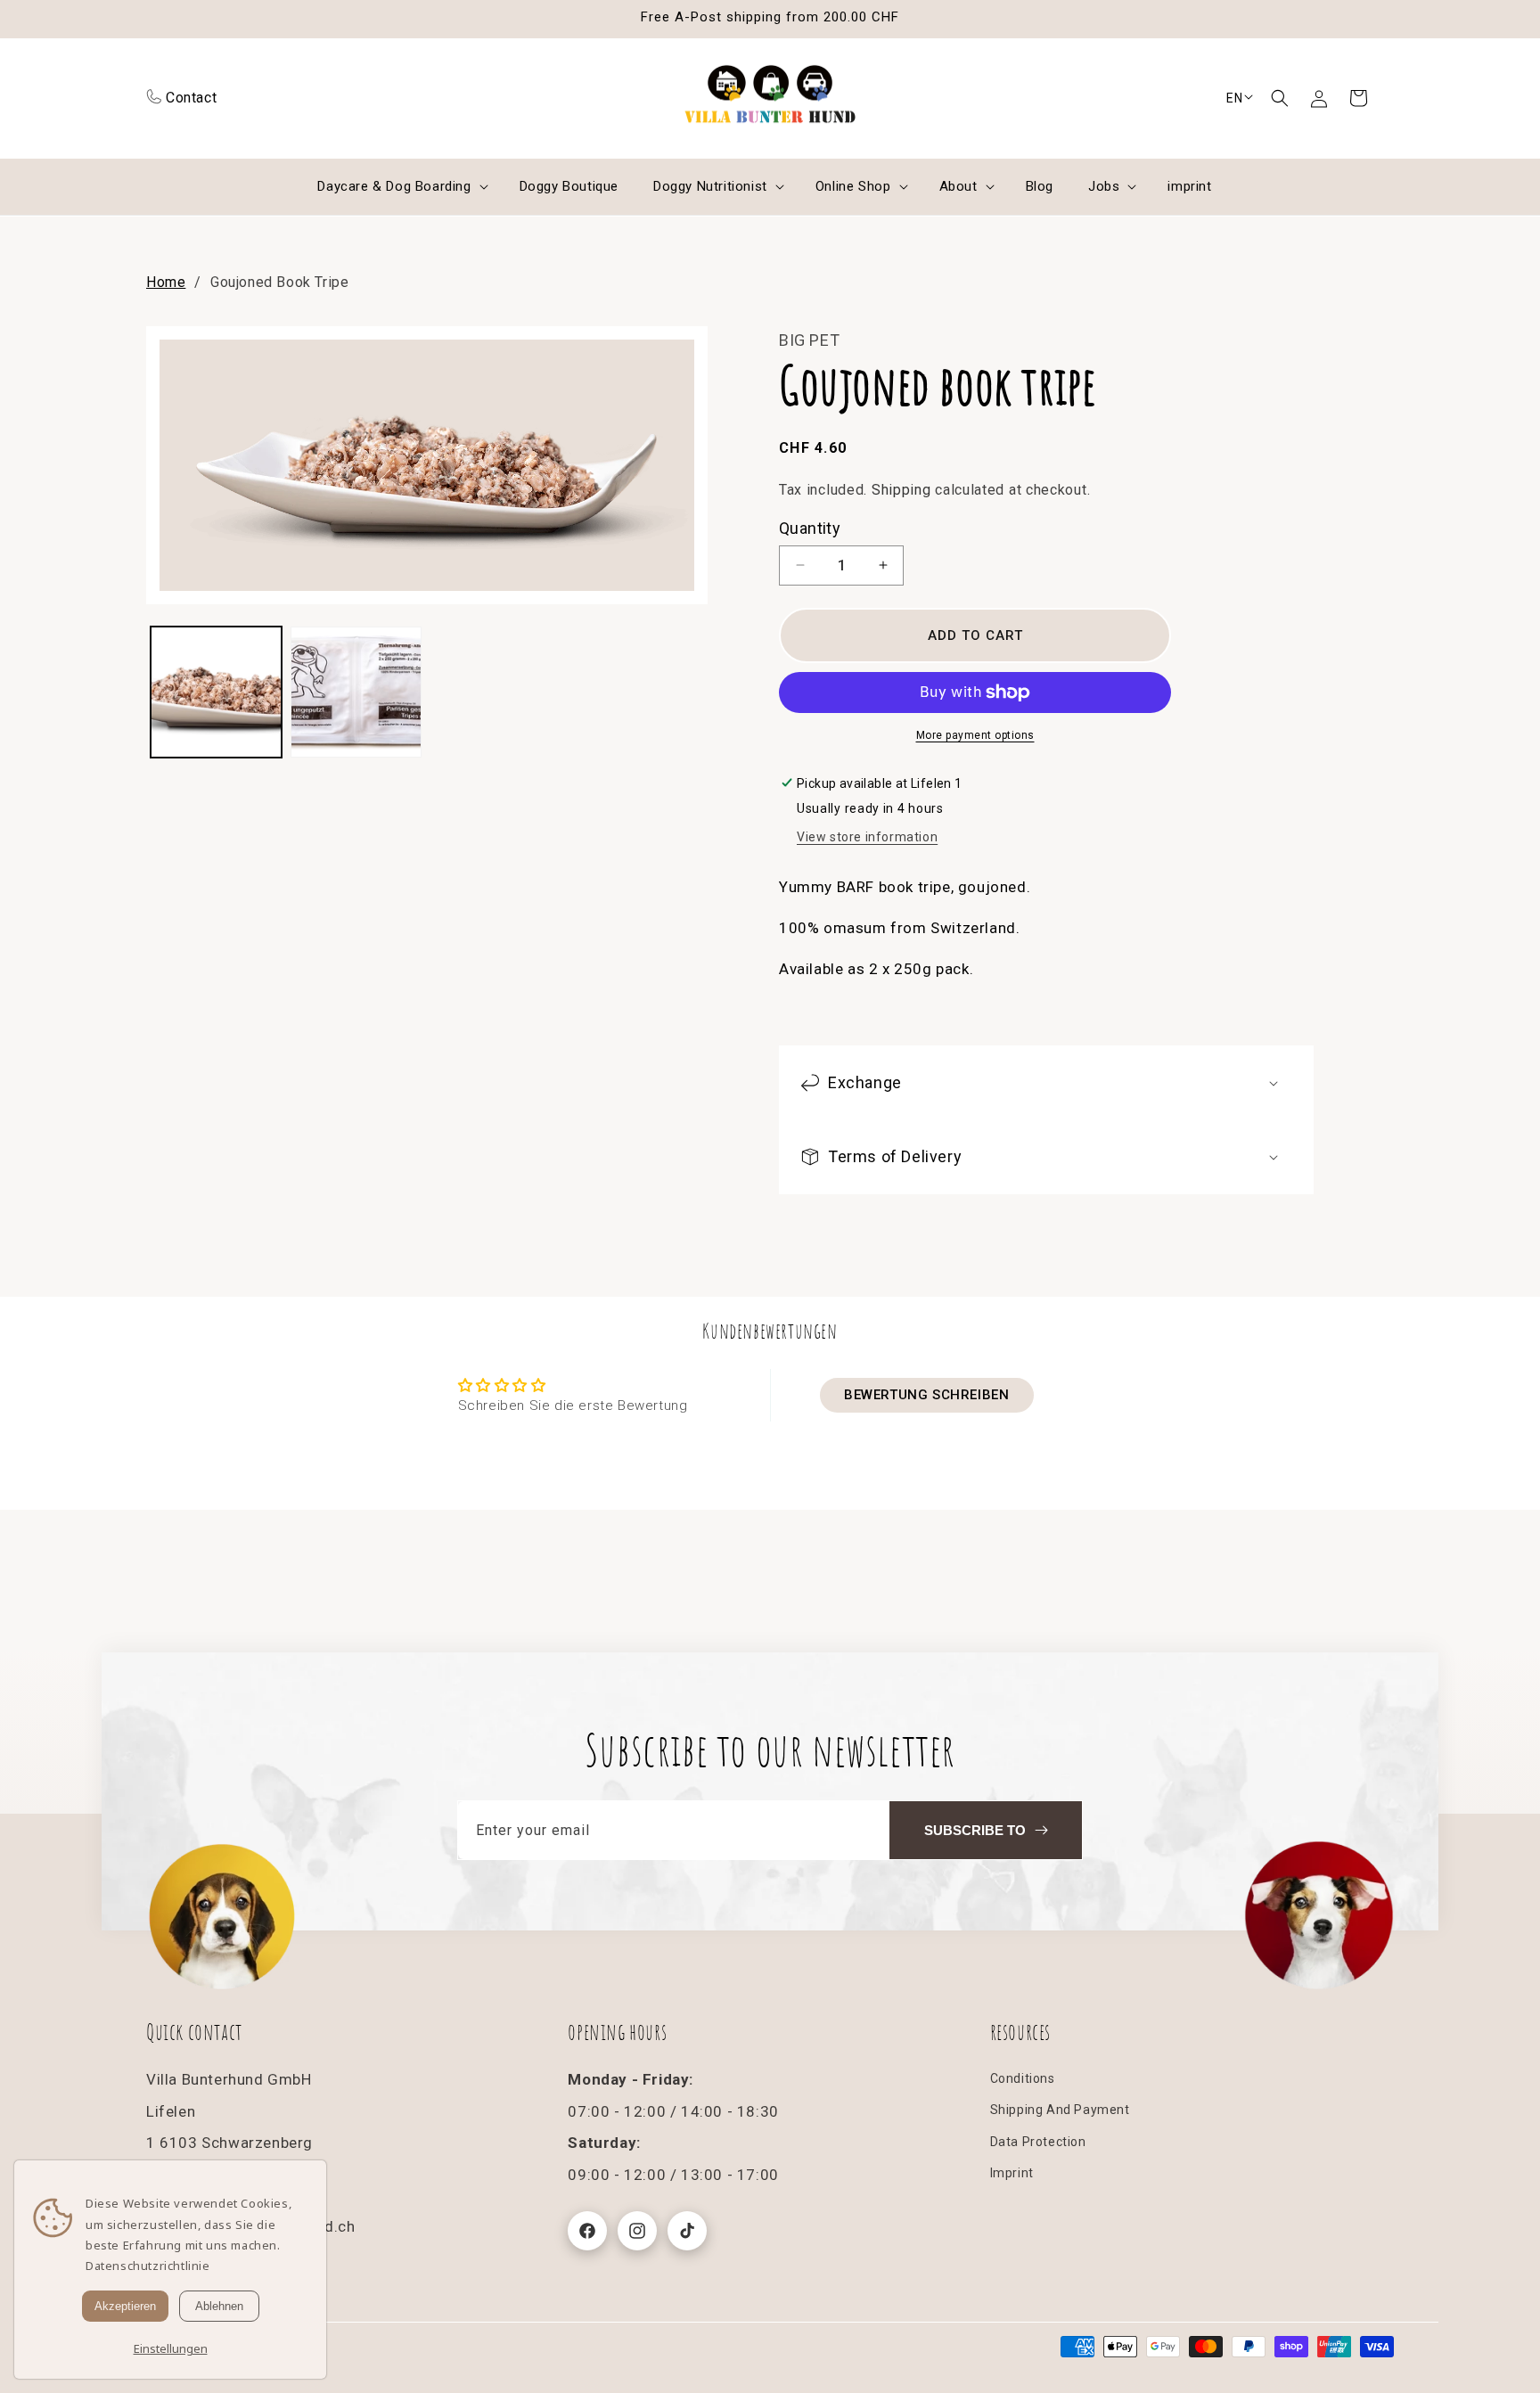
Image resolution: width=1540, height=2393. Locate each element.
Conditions (1023, 2079)
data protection (1038, 2142)
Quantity (810, 528)
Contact (191, 98)
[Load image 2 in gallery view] (356, 692)
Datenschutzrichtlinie (148, 2266)
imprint (1012, 2173)
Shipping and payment (1060, 2110)
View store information (867, 838)
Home (166, 282)
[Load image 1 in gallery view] (216, 692)
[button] (1280, 98)
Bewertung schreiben (926, 1396)
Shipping (901, 491)
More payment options (975, 735)
